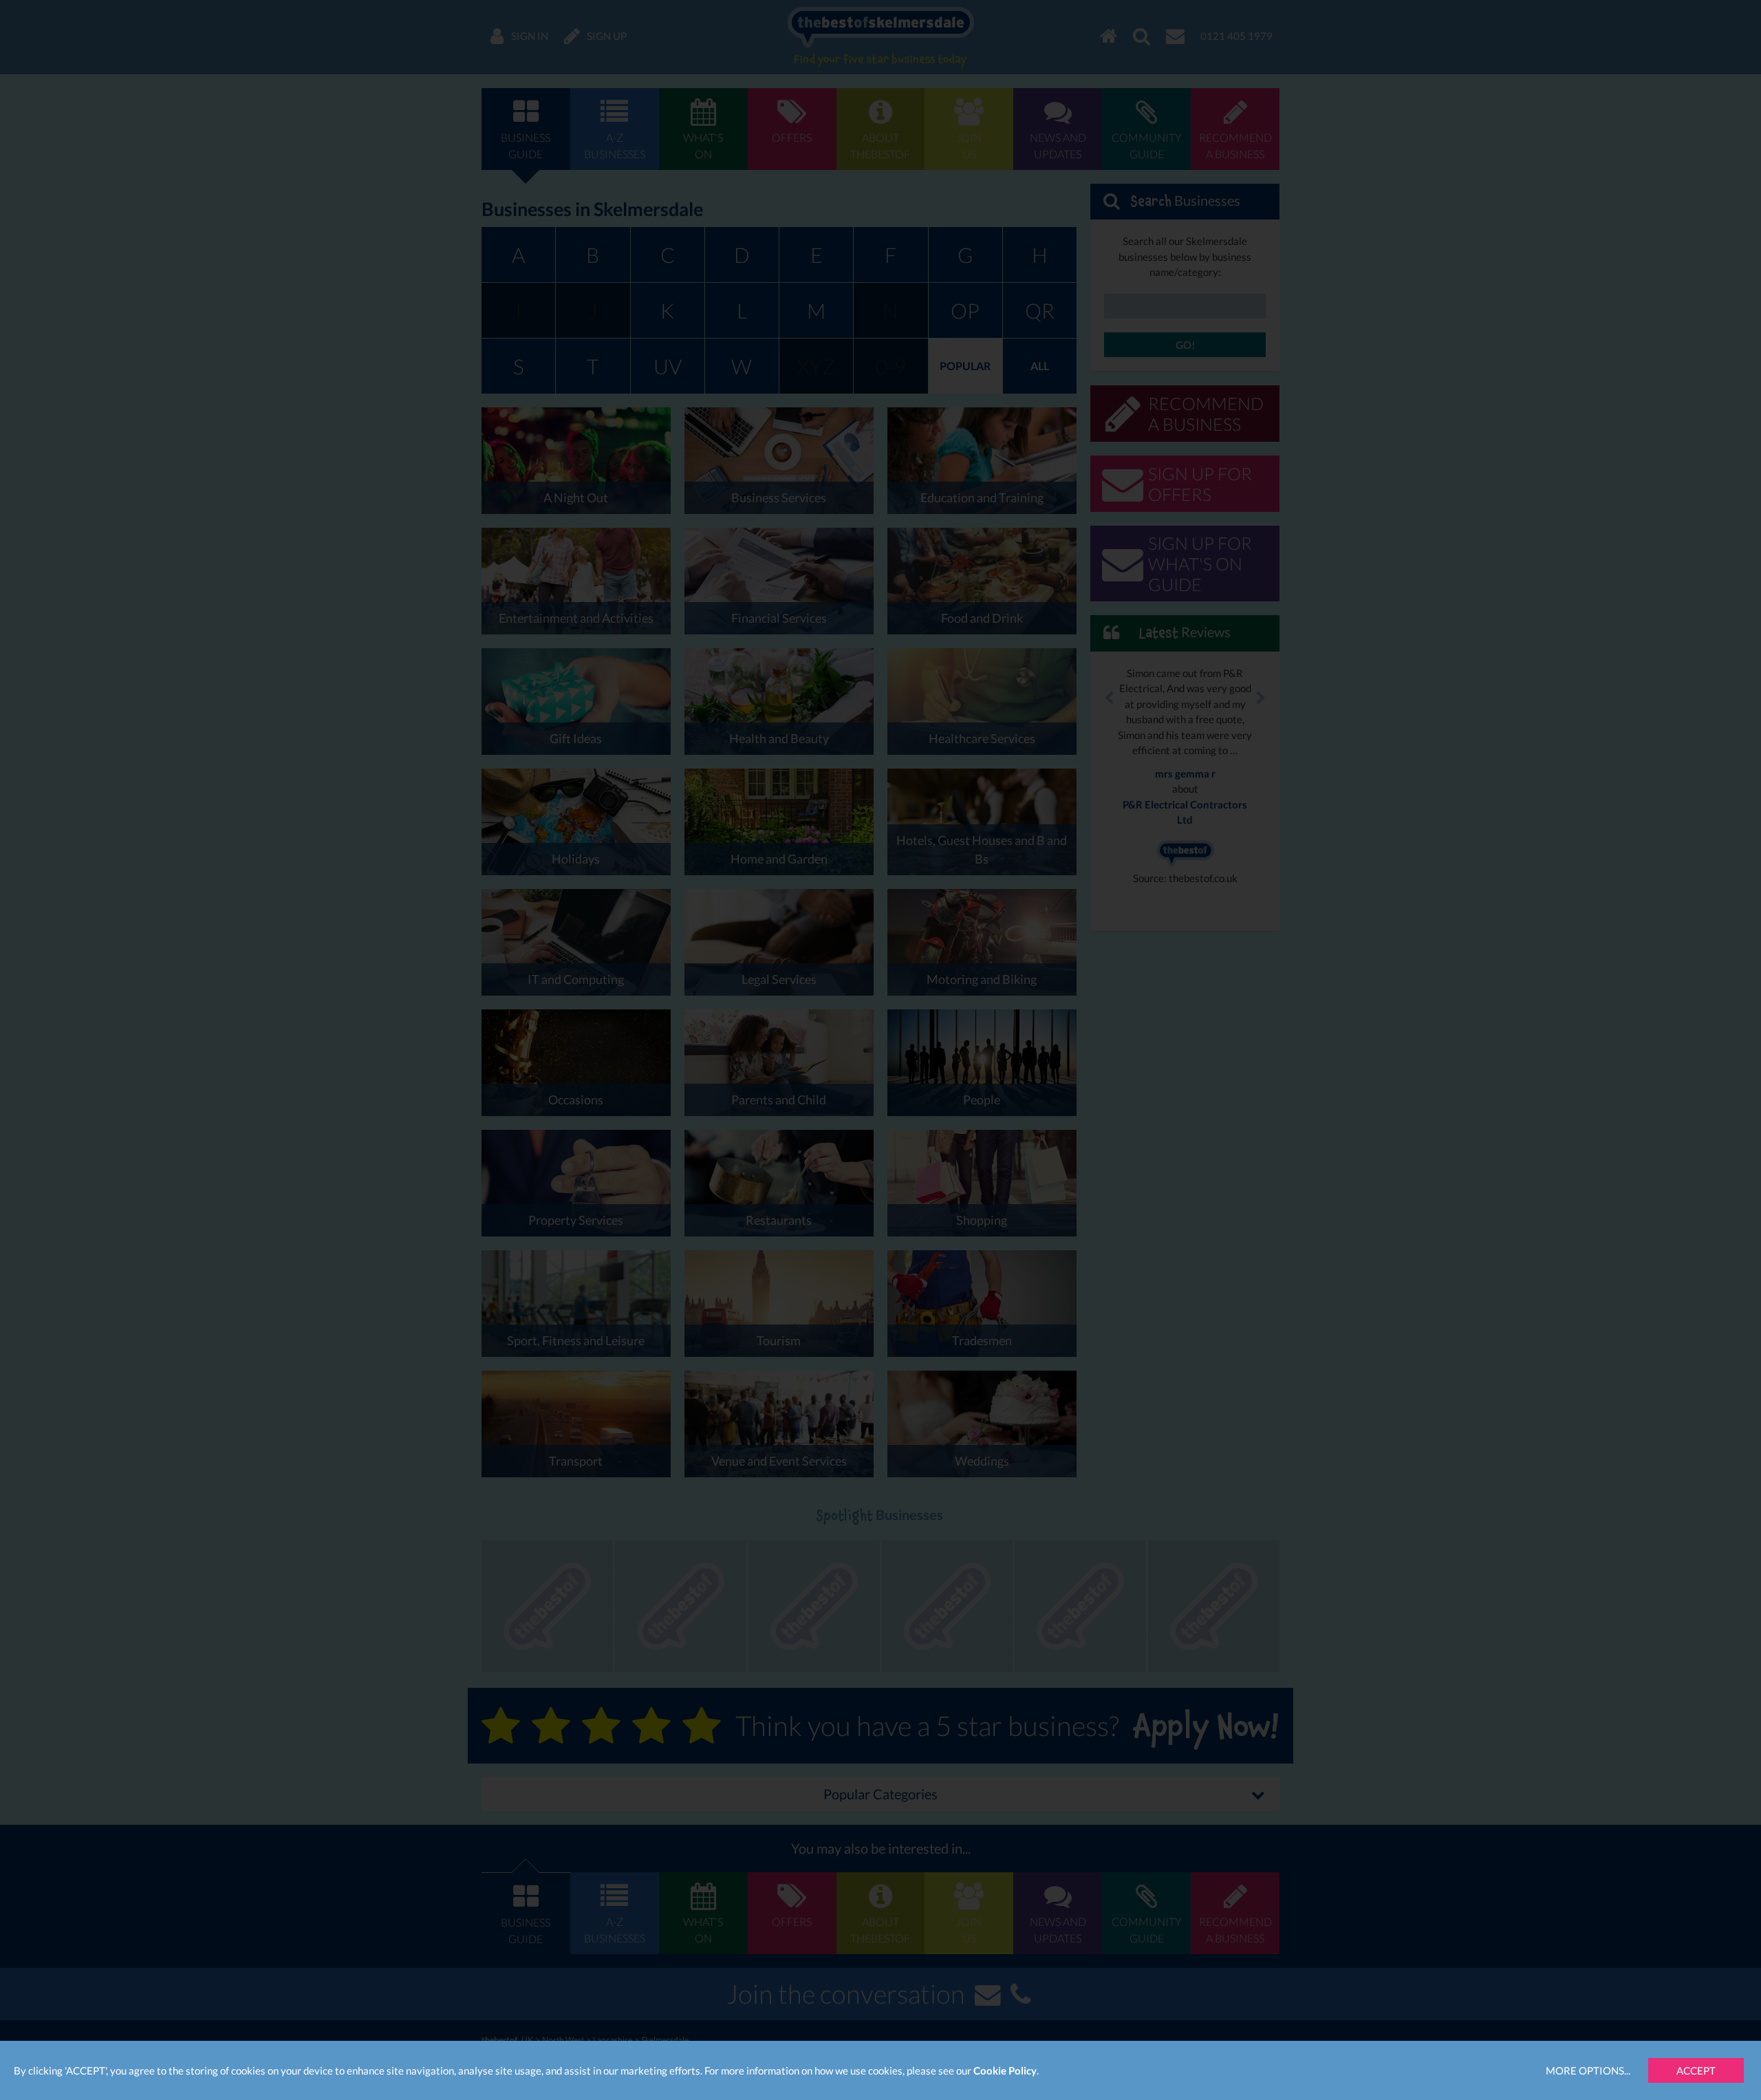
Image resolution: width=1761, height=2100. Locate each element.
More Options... (1588, 2070)
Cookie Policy (1005, 2070)
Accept (1696, 2070)
